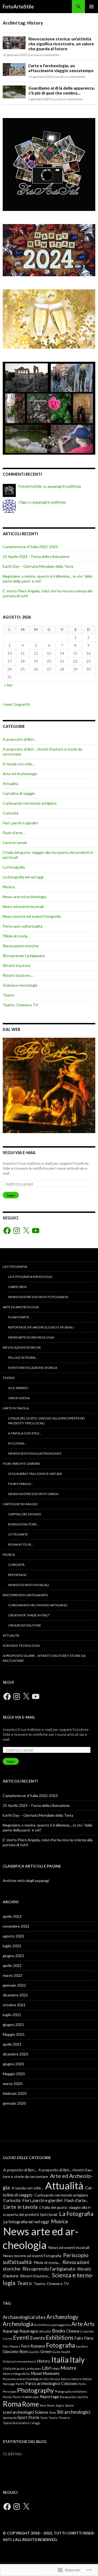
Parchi (20, 2384)
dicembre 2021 (15, 1995)
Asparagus (29, 2331)
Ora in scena (19, 1398)
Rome (30, 2404)
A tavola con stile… (19, 764)
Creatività (87, 2331)
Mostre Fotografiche (16, 2374)
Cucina (7, 2338)
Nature (76, 2379)
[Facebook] (7, 1231)
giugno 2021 (13, 2024)
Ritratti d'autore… (18, 975)
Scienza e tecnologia (20, 985)
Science (42, 2412)
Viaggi (36, 2423)
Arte (77, 2324)
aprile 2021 (12, 2044)
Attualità (10, 783)
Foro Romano (33, 2346)
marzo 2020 (13, 2084)
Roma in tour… (21, 1544)
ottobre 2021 (14, 2005)
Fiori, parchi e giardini (20, 823)
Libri (47, 2368)
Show (53, 2412)
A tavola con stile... (27, 2188)
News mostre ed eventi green (33, 1494)
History (44, 2361)
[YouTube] (36, 1231)
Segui (11, 1195)
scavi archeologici (18, 2412)
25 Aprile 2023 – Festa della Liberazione (36, 556)
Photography (36, 2390)
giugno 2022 (13, 1956)
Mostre (68, 2368)
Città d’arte (18, 1534)
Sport (22, 2417)
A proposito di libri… (19, 739)
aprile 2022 (12, 1965)
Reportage (17, 1575)
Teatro (9, 995)
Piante (7, 2397)
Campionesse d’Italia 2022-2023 (30, 547)
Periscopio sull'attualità (23, 926)
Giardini (34, 2352)
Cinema (73, 2331)
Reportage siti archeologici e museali (41, 1327)
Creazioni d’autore (25, 1625)
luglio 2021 (12, 2015)
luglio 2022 (12, 1946)
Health (66, 2352)
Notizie (87, 2379)
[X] (26, 1231)
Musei (36, 2373)
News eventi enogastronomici (35, 1453)
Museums (51, 2373)
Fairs (79, 2338)
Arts (89, 2324)
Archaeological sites (24, 2317)
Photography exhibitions (71, 2391)
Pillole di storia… (16, 936)
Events (37, 2338)
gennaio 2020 (14, 2103)
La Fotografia (14, 867)
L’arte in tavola (16, 1408)
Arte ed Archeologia (20, 774)
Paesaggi (9, 2384)
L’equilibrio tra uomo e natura (35, 1474)
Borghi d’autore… (24, 1524)
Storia (34, 2417)
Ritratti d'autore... (35, 2276)
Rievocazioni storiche (21, 946)
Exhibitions (60, 2337)
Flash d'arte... (76, 2200)
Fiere (89, 2338)
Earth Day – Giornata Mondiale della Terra (38, 566)
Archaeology (62, 2317)
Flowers (15, 2346)
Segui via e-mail (19, 1153)
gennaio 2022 (14, 1985)
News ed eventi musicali (23, 906)
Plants (17, 2397)
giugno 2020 (13, 2064)
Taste (44, 2418)
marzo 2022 (13, 1975)
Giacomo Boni (15, 2352)
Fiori (6, 2346)
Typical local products (17, 2423)
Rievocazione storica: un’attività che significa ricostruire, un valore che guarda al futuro (61, 44)
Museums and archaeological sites (26, 2379)
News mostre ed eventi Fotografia (32, 916)
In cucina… (17, 1443)
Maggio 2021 (14, 2034)
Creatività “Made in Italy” (29, 1615)
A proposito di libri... (20, 2170)
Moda (56, 2368)
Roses (51, 2405)
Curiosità (10, 813)
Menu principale (91, 7)
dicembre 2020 (15, 2054)
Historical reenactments (19, 2361)
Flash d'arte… (14, 833)
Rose (43, 2405)
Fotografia (61, 2345)
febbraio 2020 (15, 2093)
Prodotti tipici (30, 2397)
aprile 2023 (12, 1916)
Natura (66, 2379)
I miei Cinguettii (16, 704)
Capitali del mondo (25, 1514)
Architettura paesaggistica (52, 2325)
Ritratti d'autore (16, 965)
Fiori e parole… (21, 1484)
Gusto (56, 2352)
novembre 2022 (16, 1926)
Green (46, 2352)
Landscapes (33, 2368)
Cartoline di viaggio (19, 793)
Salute (69, 2405)
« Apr (8, 685)
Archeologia (18, 2324)
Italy (77, 2360)
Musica (9, 887)
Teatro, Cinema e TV (20, 1005)
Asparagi (11, 2331)
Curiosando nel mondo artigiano (30, 803)
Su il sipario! (19, 1388)
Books (59, 2331)
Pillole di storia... (47, 2262)
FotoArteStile (18, 7)
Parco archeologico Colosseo (52, 2384)
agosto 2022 (13, 1936)
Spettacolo (10, 2418)
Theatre (64, 2418)
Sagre (60, 2405)
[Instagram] (17, 1231)
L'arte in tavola (15, 843)
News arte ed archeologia (24, 897)
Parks (82, 2384)
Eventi (21, 2337)
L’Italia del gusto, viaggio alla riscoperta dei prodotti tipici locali (47, 1421)
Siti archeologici (74, 2412)
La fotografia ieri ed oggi (23, 877)
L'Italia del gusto (13, 2368)
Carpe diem (17, 1287)
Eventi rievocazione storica (33, 1368)
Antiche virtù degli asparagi (26, 1880)
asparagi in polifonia (64, 486)
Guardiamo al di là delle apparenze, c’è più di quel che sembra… (62, 90)
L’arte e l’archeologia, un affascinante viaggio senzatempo (61, 68)
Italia (60, 2359)
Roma (12, 2404)
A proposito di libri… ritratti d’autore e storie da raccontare (44, 1658)
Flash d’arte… (20, 1317)
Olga (23, 502)
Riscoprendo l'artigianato (24, 956)
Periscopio (10, 2391)
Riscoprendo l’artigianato (25, 1595)
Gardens (82, 2346)
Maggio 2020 (14, 2074)
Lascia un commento (44, 55)
